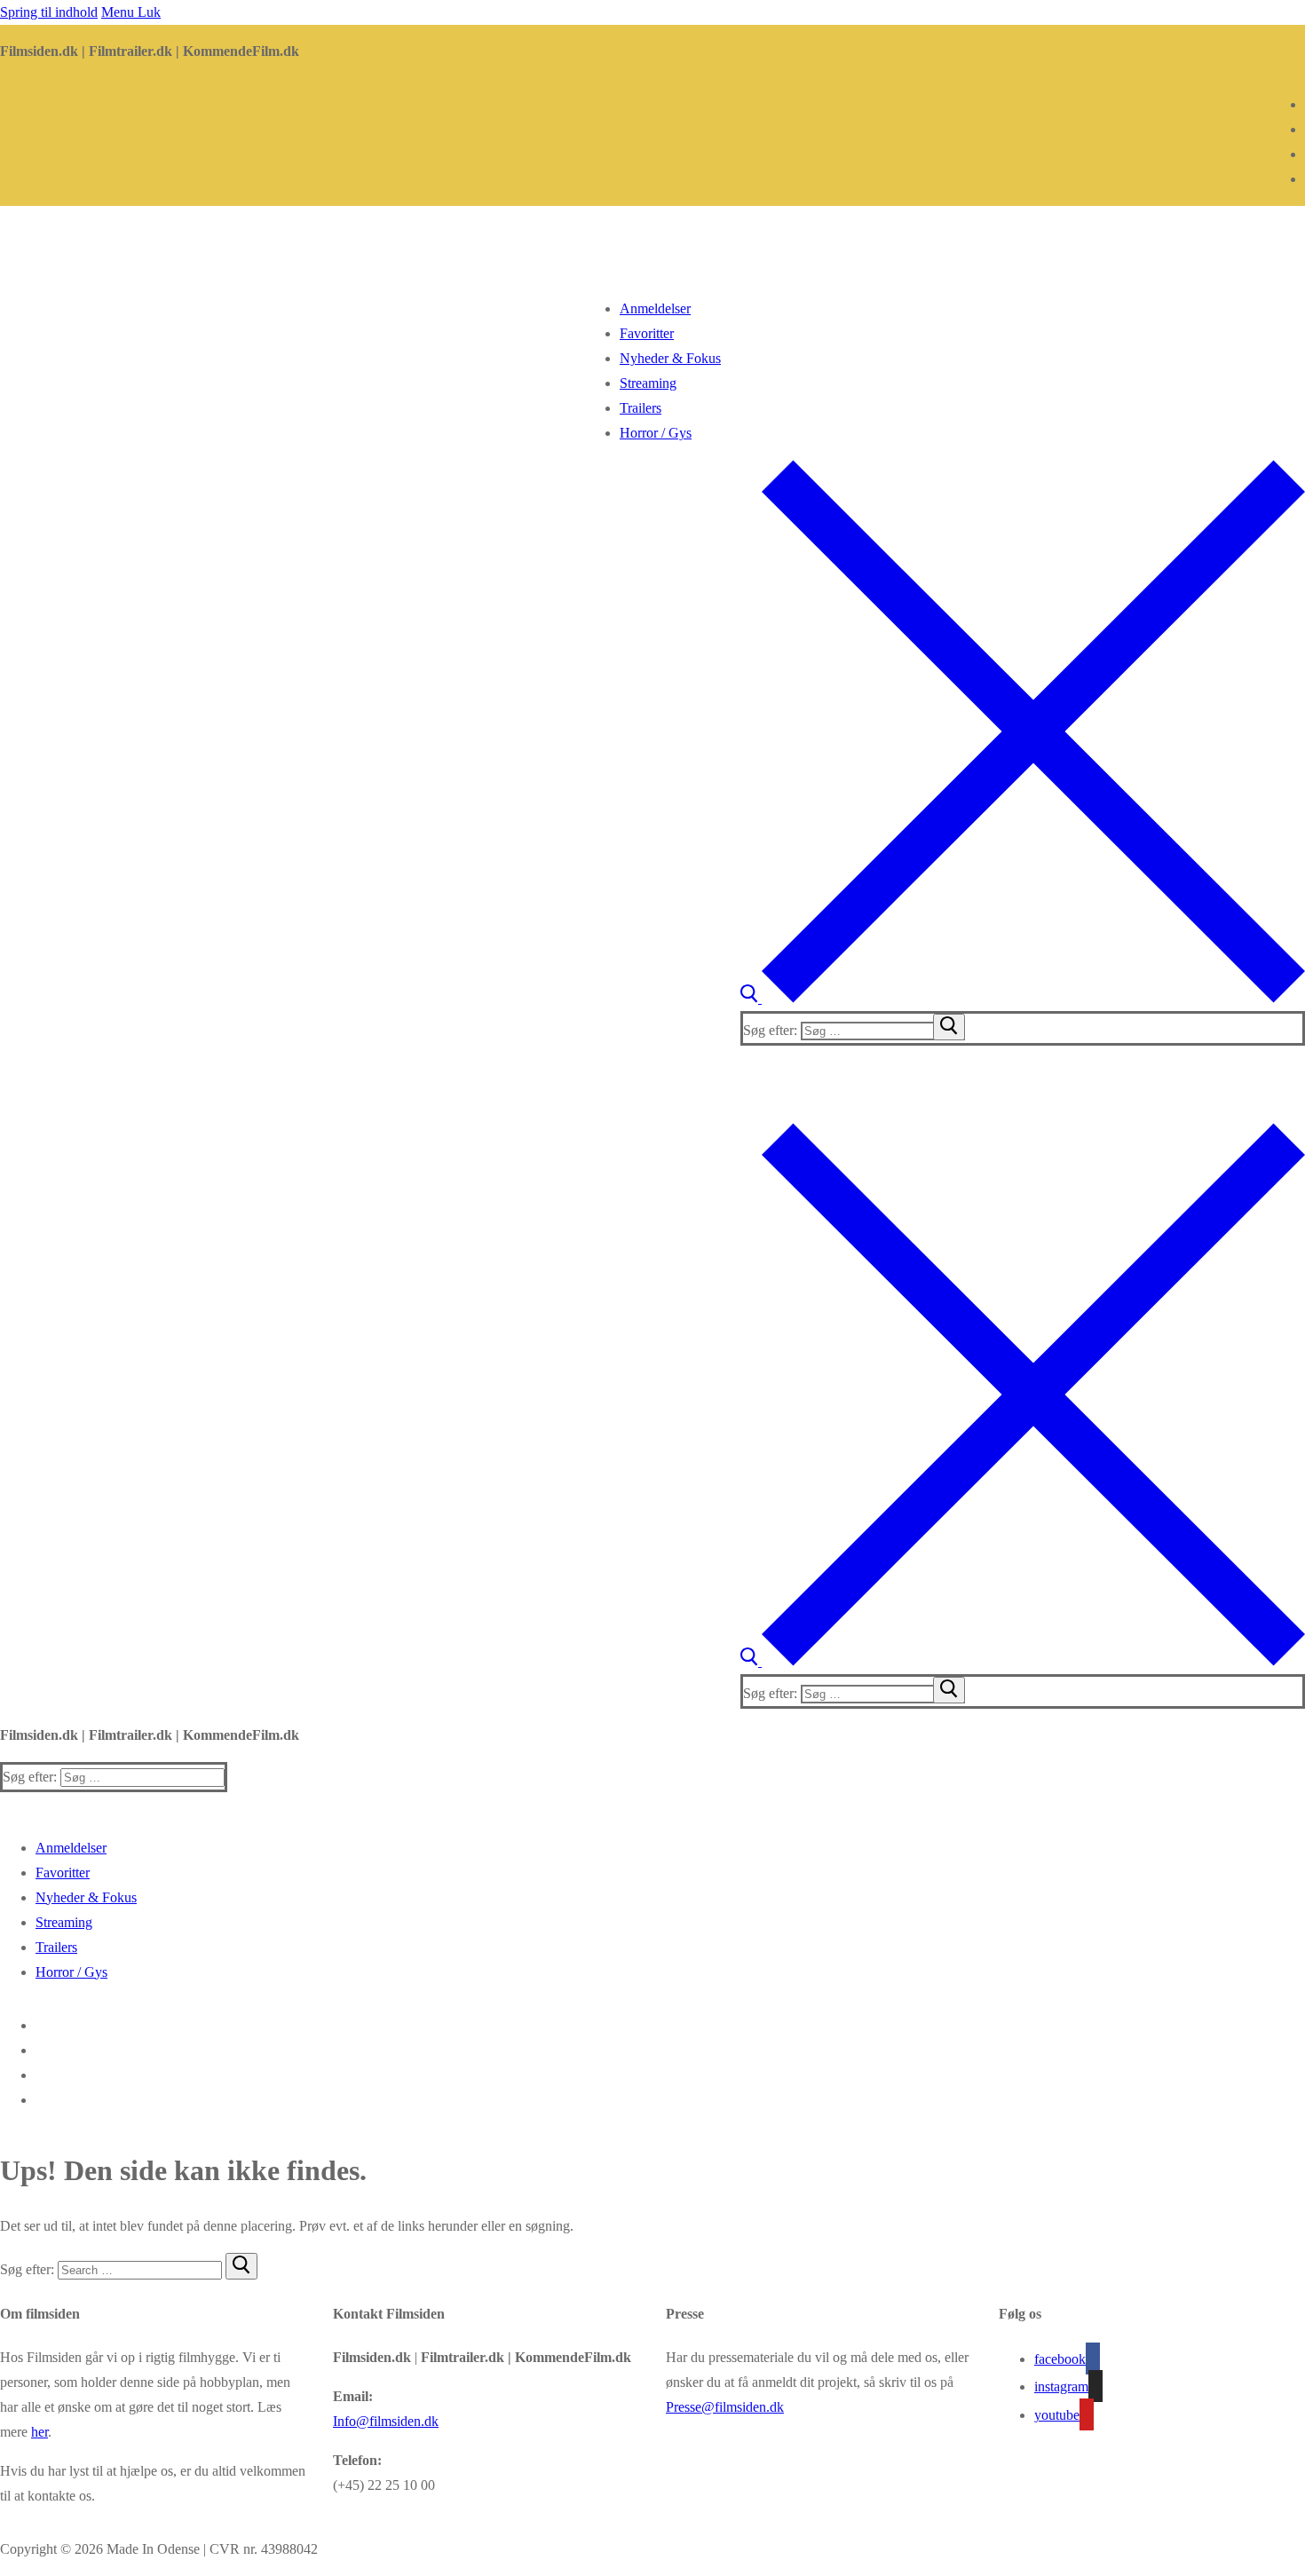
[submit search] (949, 1027)
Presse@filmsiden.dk (725, 2407)
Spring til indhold (49, 12)
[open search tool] (1023, 998)
